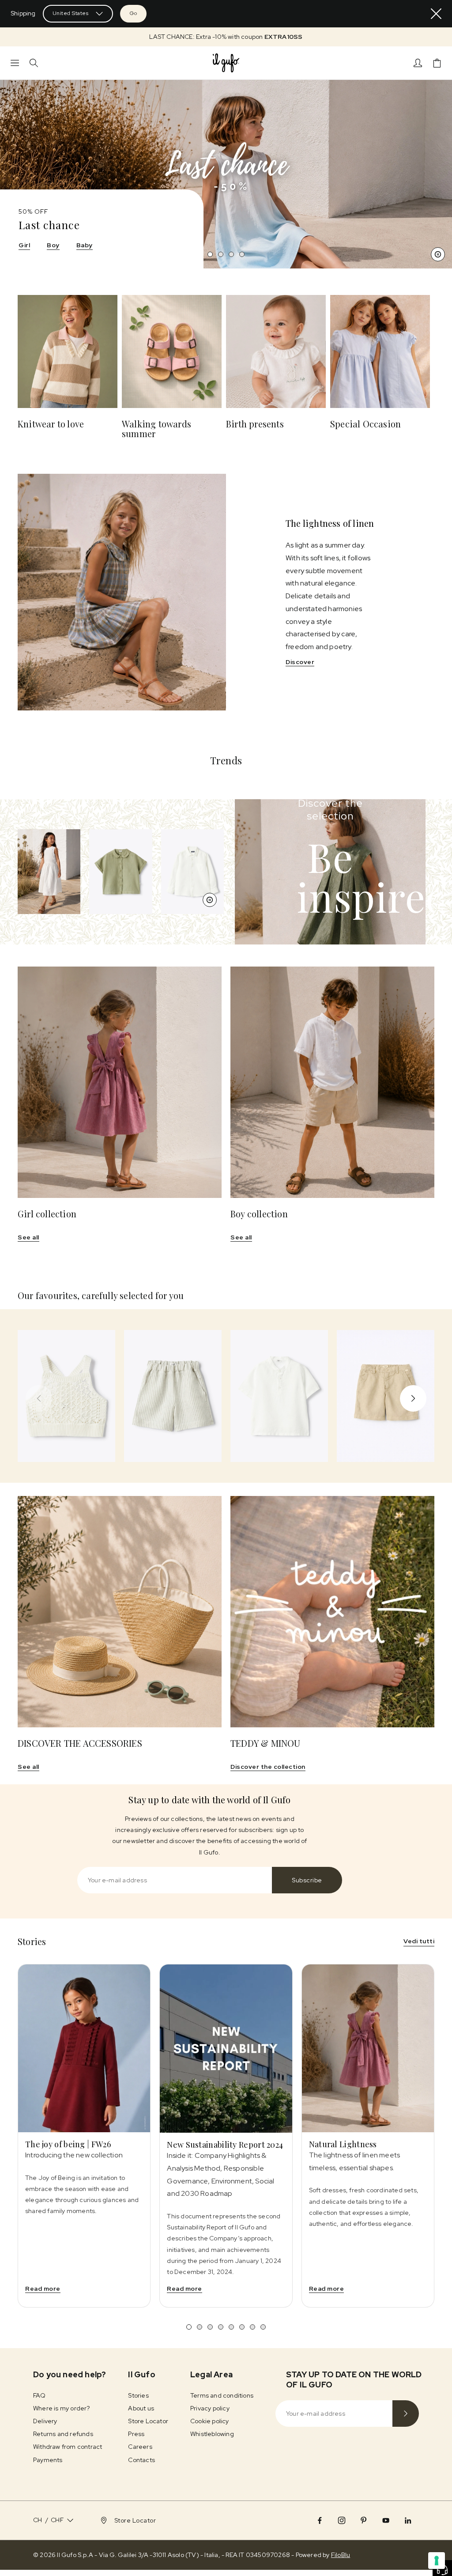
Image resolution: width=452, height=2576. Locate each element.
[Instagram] (342, 2520)
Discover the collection (268, 1767)
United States (71, 13)
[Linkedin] (408, 2520)
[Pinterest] (364, 2520)
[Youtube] (386, 2520)
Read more (43, 2289)
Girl (24, 245)
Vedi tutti (419, 1941)
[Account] (418, 63)
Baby (85, 245)
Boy (53, 245)
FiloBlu (341, 2555)
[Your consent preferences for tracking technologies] (437, 2561)
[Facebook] (320, 2520)
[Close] (436, 14)
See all (28, 1237)
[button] (226, 37)
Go (133, 13)
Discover (300, 662)
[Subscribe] (406, 2414)
